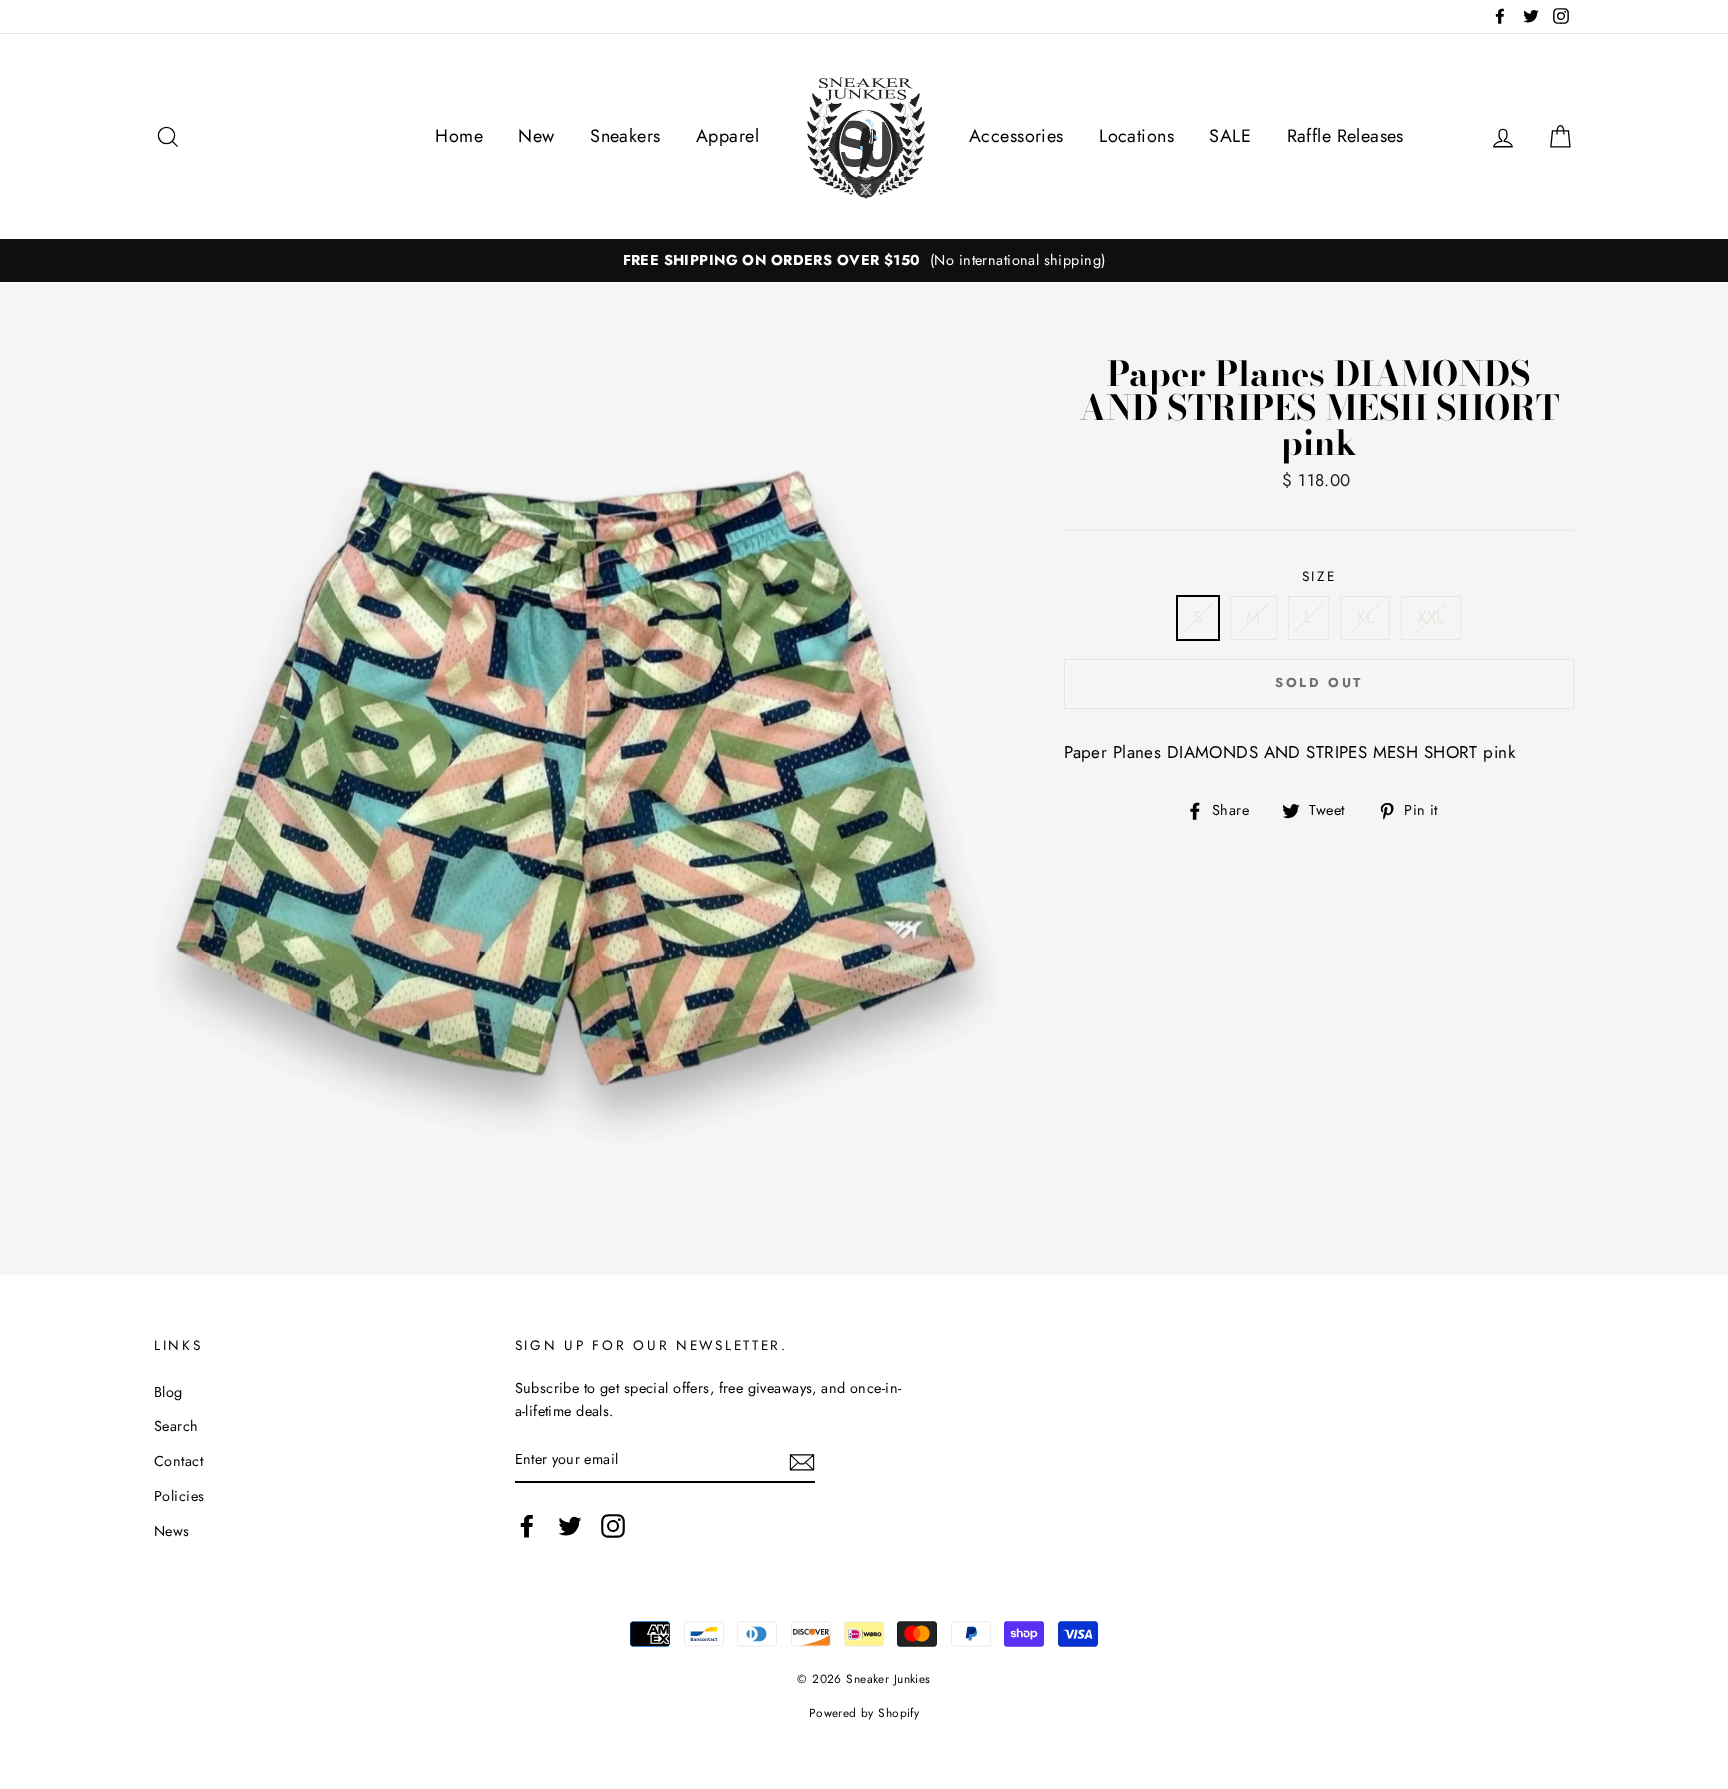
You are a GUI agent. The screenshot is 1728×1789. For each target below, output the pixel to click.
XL (1365, 617)
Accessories (1016, 136)
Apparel (727, 136)
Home (459, 136)
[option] (864, 260)
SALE (1230, 136)
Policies (179, 1496)
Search (176, 1426)
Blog (168, 1392)
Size (1319, 576)
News (172, 1531)
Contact (178, 1461)
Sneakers (625, 136)
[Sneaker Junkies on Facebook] (527, 1525)
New (536, 136)
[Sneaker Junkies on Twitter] (570, 1525)
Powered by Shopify (864, 1712)
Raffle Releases (1345, 136)
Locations (1136, 136)
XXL (1430, 617)
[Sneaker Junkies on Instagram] (613, 1525)
